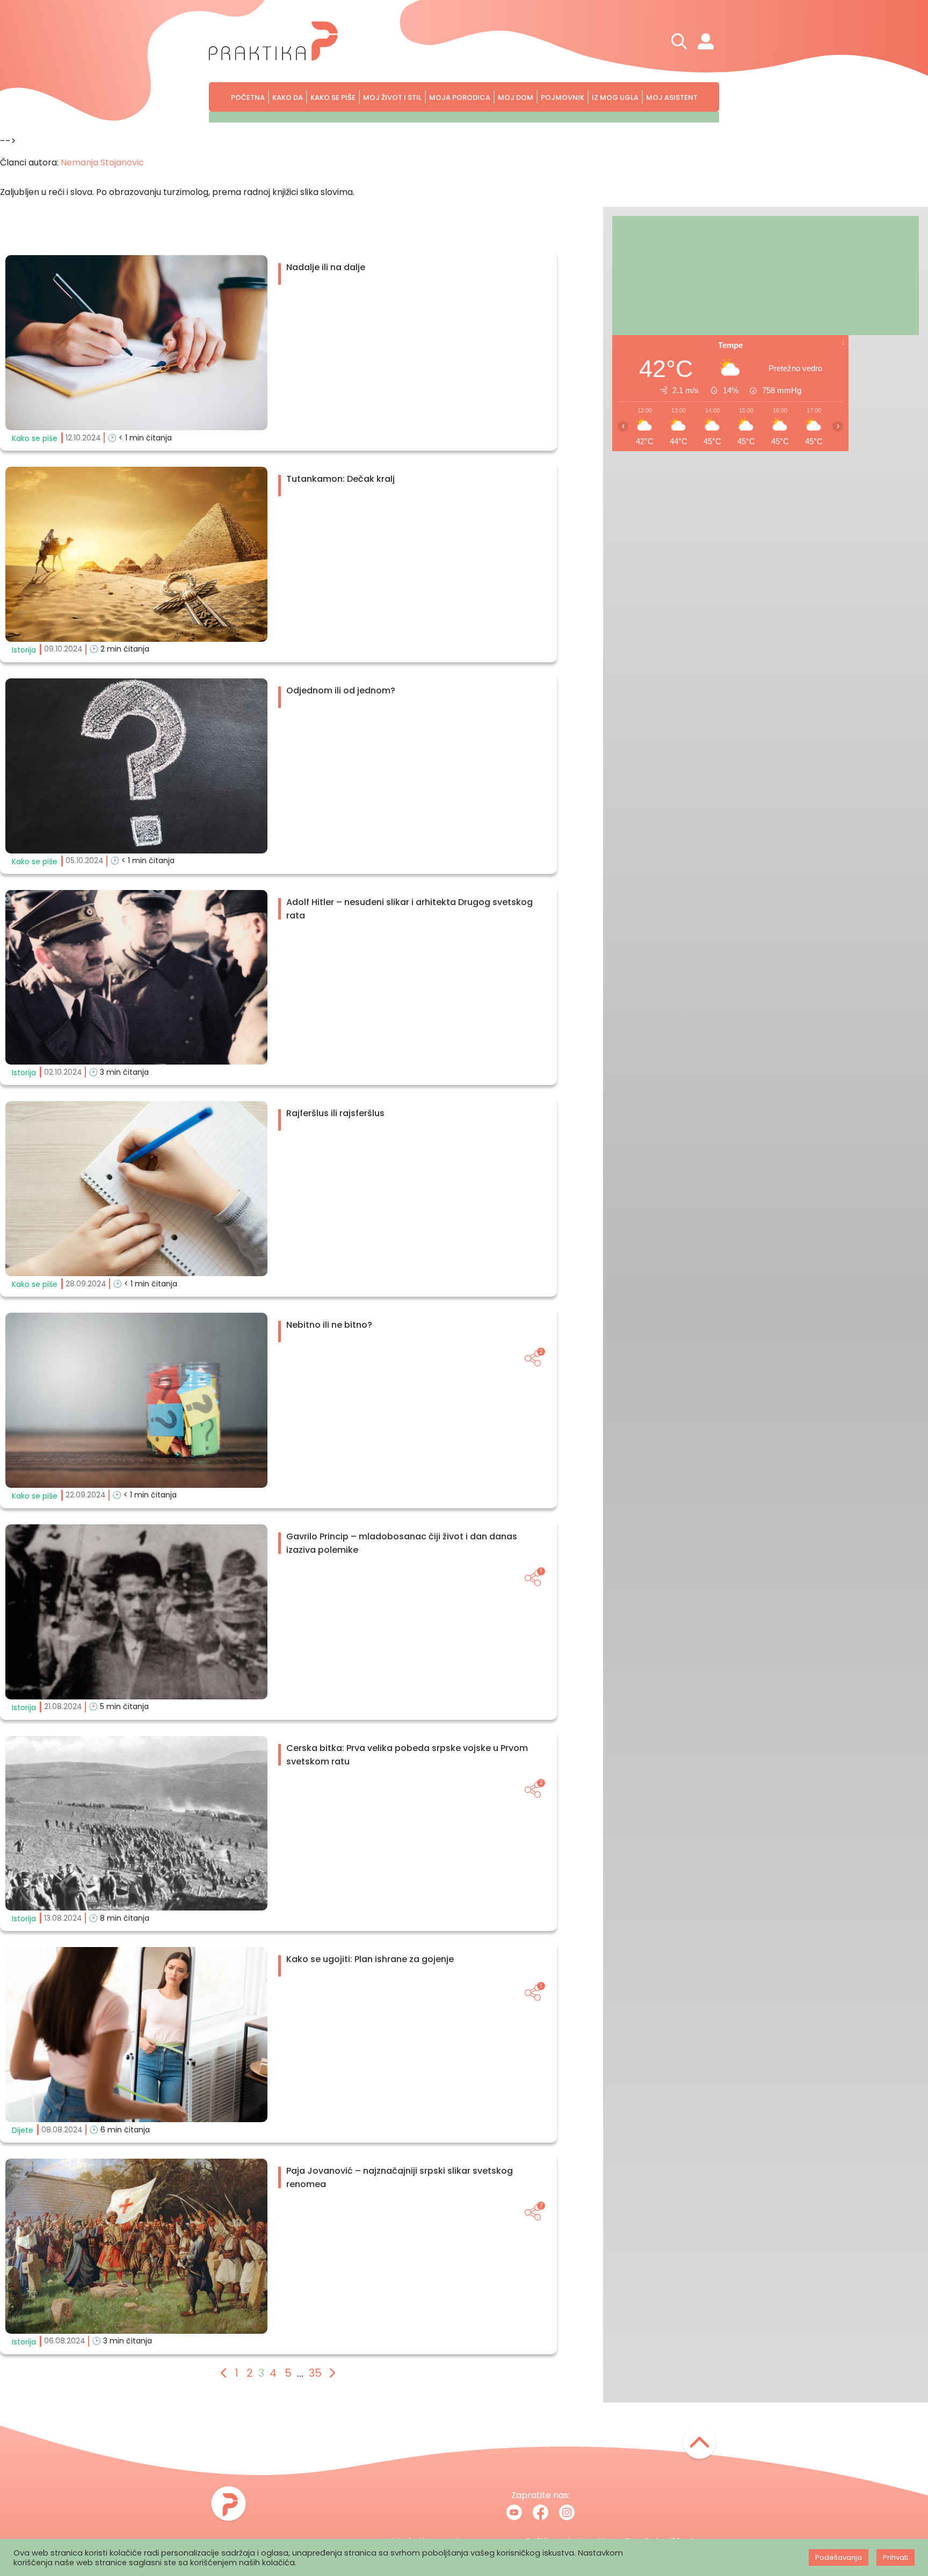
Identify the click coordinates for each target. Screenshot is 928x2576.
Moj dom (516, 97)
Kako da (288, 97)
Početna (248, 97)
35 (315, 2373)
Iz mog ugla (615, 97)
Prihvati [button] (896, 2557)
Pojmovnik (563, 97)
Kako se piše (333, 97)
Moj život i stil (392, 97)
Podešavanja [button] (839, 2557)
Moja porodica (460, 97)
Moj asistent (672, 97)
